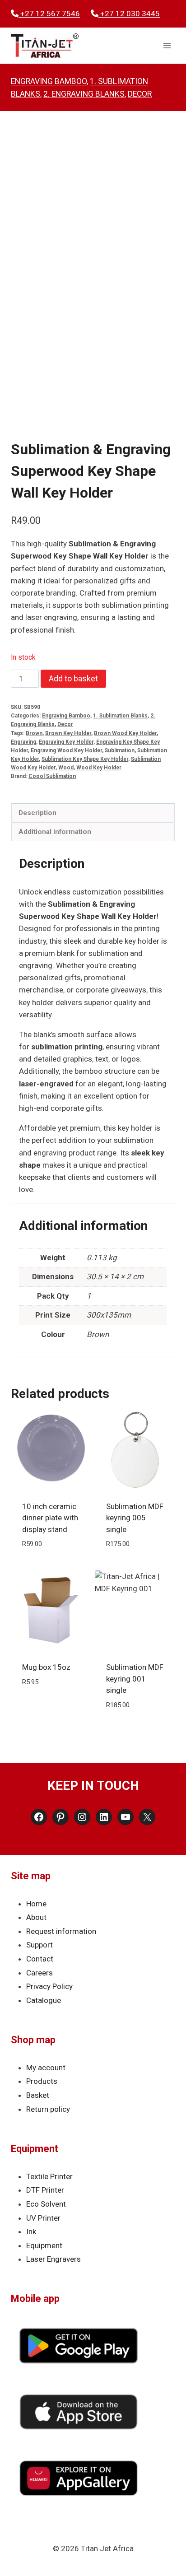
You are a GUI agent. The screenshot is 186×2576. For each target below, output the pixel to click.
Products (42, 2081)
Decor (140, 94)
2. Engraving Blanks (84, 94)
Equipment (44, 2245)
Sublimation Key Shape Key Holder (85, 759)
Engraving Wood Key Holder (66, 750)
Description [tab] (37, 813)
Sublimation (120, 750)
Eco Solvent (46, 2204)
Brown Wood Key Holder (125, 733)
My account (46, 2068)
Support (40, 1945)
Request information (61, 1931)
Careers (40, 1973)
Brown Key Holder (68, 733)
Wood (66, 768)
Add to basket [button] (51, 1565)
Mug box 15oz (46, 1667)
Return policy (48, 2109)
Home (36, 1904)
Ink (31, 2231)
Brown (34, 733)
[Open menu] (167, 46)
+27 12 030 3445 (129, 14)
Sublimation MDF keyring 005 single (135, 1518)
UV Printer (43, 2218)
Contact (40, 1959)
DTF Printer (45, 2190)
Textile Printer (49, 2176)
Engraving (23, 742)
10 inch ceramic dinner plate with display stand (50, 1518)
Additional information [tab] (55, 832)
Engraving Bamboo (49, 81)
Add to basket (73, 678)
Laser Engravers (53, 2259)
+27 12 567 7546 (49, 14)
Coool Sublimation (52, 776)
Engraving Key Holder (66, 742)
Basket (38, 2095)
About (36, 1917)
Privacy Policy (49, 1986)
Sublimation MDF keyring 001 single (135, 1679)
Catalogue (44, 2000)
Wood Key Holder (99, 768)
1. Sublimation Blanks (120, 716)
